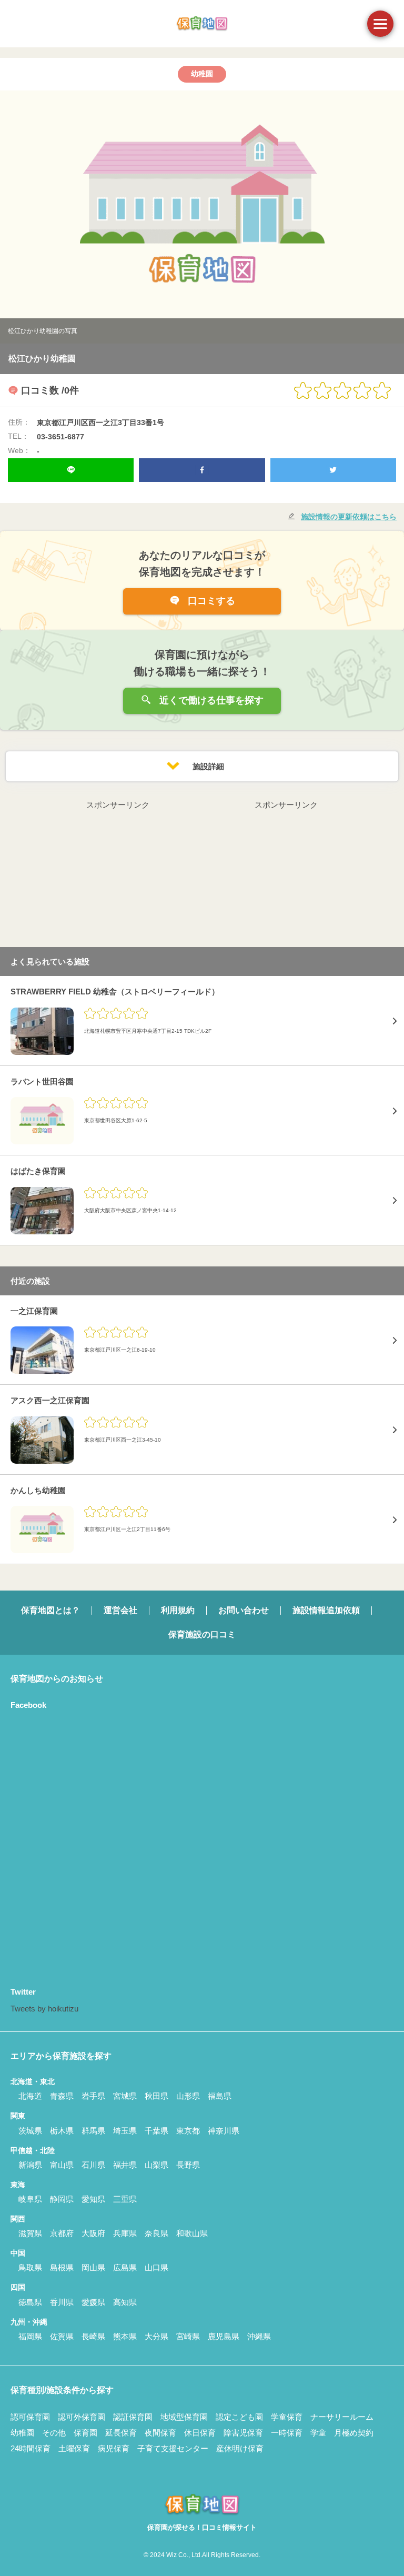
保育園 (85, 2433)
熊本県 (125, 2336)
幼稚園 (22, 2433)
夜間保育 (160, 2433)
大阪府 (93, 2233)
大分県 (156, 2336)
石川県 (93, 2165)
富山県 (62, 2165)
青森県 (62, 2096)
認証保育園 (133, 2417)
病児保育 (114, 2448)
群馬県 (93, 2131)
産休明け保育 (240, 2448)
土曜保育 (74, 2448)
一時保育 (287, 2433)
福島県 (220, 2096)
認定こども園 (239, 2417)
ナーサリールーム (342, 2417)
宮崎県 (188, 2336)
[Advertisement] (118, 878)
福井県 (125, 2165)
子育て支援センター (173, 2448)
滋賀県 (30, 2233)
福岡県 (30, 2336)
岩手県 (93, 2096)
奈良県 (156, 2233)
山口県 (156, 2267)
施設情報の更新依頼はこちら (349, 517)
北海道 (30, 2096)
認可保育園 (30, 2417)
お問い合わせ (244, 1610)
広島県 (125, 2267)
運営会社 (120, 1610)
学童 (318, 2433)
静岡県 (62, 2199)
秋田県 (156, 2096)
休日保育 (200, 2433)
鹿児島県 (224, 2336)
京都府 (62, 2233)
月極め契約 (354, 2433)
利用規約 (178, 1610)
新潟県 (30, 2165)
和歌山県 (192, 2233)
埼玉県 (125, 2131)
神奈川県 (224, 2131)
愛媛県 (93, 2302)
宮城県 (125, 2096)
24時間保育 (31, 2448)
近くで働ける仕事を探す (210, 700)
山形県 (188, 2096)
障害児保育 (243, 2433)
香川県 (62, 2302)
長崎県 (93, 2336)
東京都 (188, 2131)
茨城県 (30, 2131)
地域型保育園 (184, 2417)
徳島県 (30, 2302)
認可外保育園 (82, 2417)
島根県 (62, 2267)
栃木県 (62, 2131)
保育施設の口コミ (202, 1634)
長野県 (188, 2165)
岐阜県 (30, 2199)
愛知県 (93, 2199)
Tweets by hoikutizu (44, 2009)
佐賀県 (62, 2336)
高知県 (125, 2302)
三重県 (125, 2199)
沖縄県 (259, 2336)
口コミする (210, 601)
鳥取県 (30, 2267)
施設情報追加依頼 (326, 1610)
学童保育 (287, 2417)
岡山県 (93, 2267)
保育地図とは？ (50, 1610)
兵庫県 (125, 2233)
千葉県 (156, 2131)
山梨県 (156, 2165)
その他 (54, 2433)
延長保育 (121, 2433)
